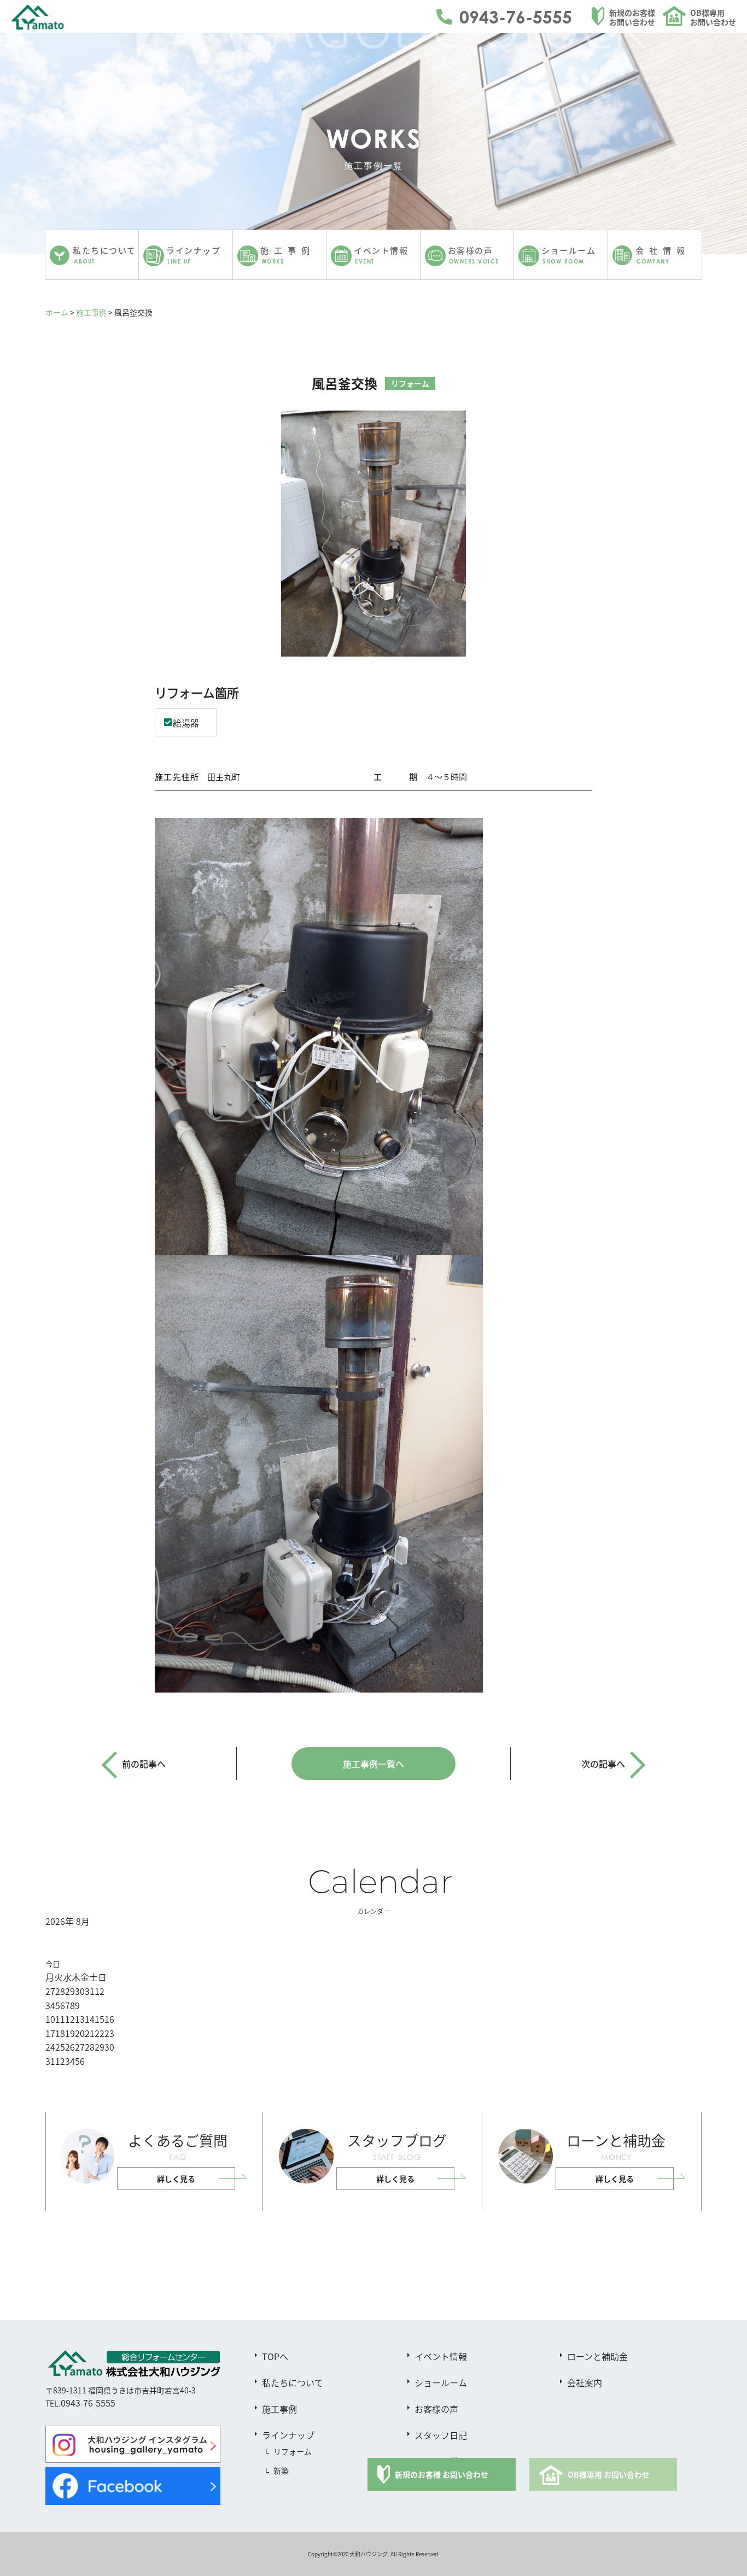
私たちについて (293, 2382)
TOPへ (275, 2356)
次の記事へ (603, 1764)
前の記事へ (144, 1764)
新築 (281, 2470)
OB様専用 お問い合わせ (609, 2474)
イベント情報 (441, 2356)
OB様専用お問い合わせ (713, 17)
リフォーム (293, 2451)
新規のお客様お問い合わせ (632, 17)
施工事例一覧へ (373, 1764)
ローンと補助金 (597, 2356)
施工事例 (91, 312)
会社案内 (585, 2382)
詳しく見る (176, 2179)
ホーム (57, 312)
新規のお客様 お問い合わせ (442, 2474)
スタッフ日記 (441, 2435)
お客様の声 (436, 2409)
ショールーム (441, 2382)
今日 (52, 1964)
